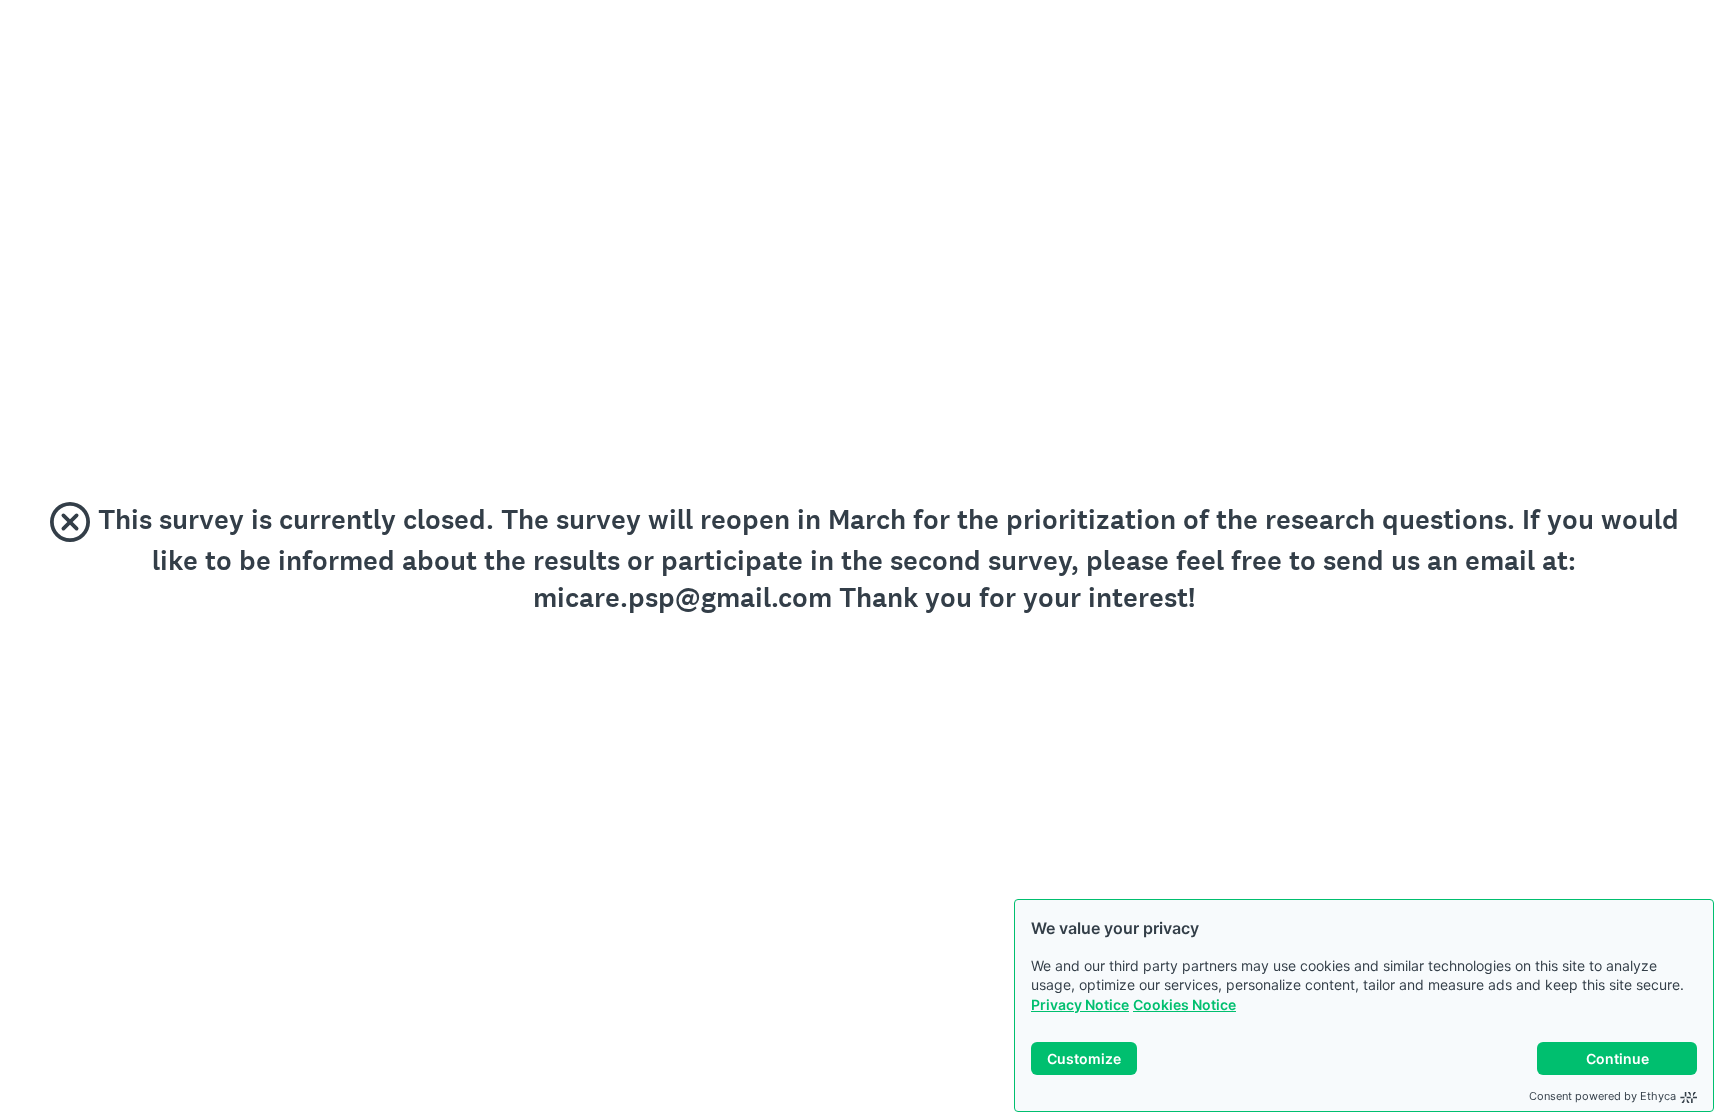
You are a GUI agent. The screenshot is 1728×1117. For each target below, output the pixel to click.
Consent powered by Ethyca (1602, 1096)
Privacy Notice (1080, 1004)
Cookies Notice (1184, 1004)
